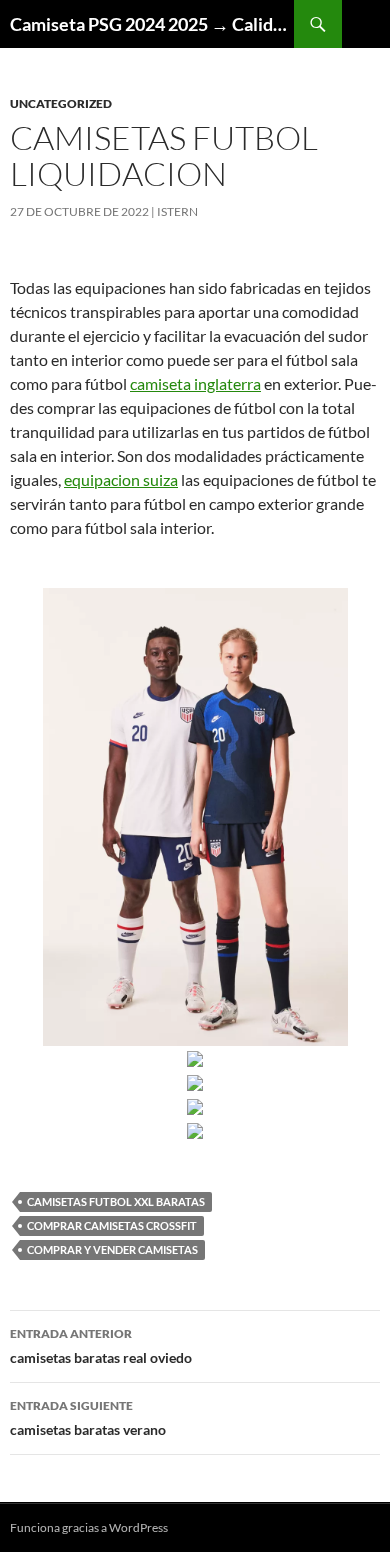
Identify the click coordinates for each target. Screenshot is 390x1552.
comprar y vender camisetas (112, 1249)
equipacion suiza (121, 479)
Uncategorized (61, 103)
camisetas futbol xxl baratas (116, 1201)
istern (177, 211)
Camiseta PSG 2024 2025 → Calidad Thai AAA (152, 24)
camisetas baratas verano (88, 1418)
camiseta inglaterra (195, 383)
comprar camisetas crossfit (112, 1225)
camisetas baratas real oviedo (101, 1346)
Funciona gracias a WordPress (89, 1527)
